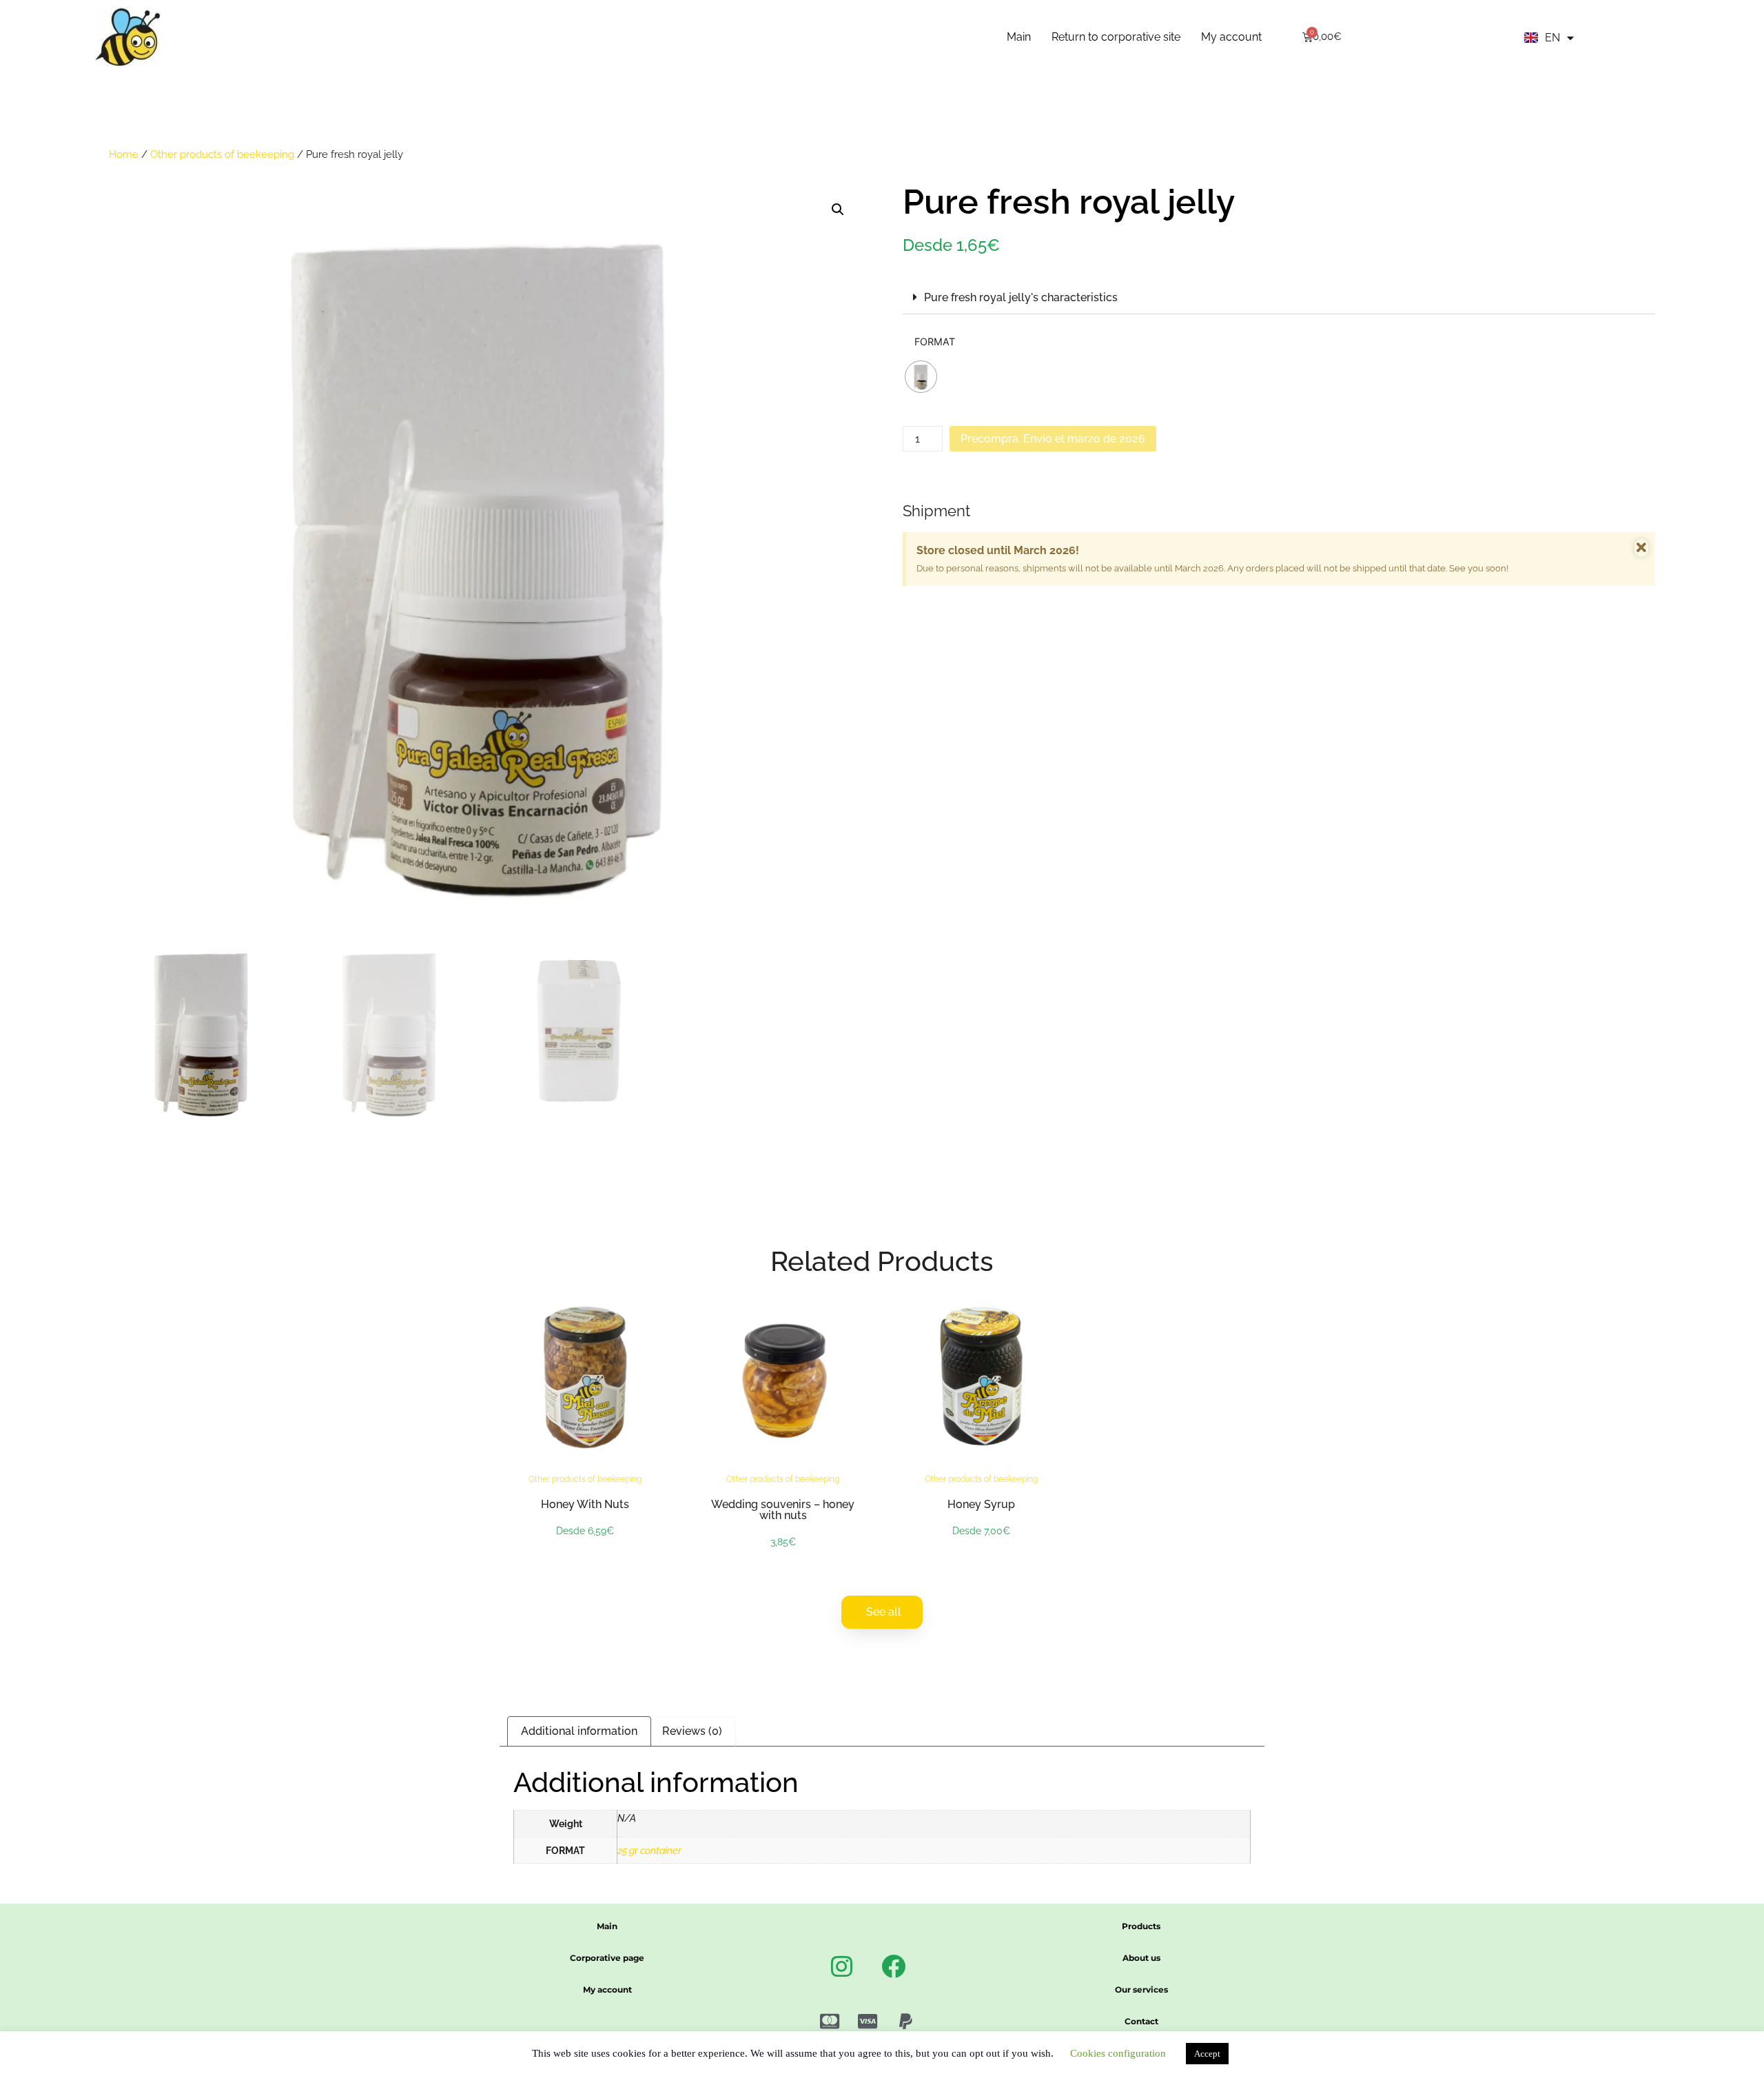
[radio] (921, 377)
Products (1141, 1926)
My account (1231, 37)
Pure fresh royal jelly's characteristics (1021, 297)
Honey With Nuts (585, 1504)
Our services (1141, 1990)
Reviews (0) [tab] (692, 1731)
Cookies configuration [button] (1118, 2053)
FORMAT (935, 342)
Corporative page (607, 1958)
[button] (838, 210)
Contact (1141, 2021)
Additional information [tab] (579, 1731)
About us (1141, 1958)
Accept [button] (1207, 2054)
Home (124, 154)
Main (1019, 37)
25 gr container (649, 1850)
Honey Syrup (981, 1504)
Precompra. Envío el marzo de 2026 (1053, 439)
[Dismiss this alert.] (1641, 548)
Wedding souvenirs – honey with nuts (783, 1510)
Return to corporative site (1116, 37)
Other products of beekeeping (222, 154)
